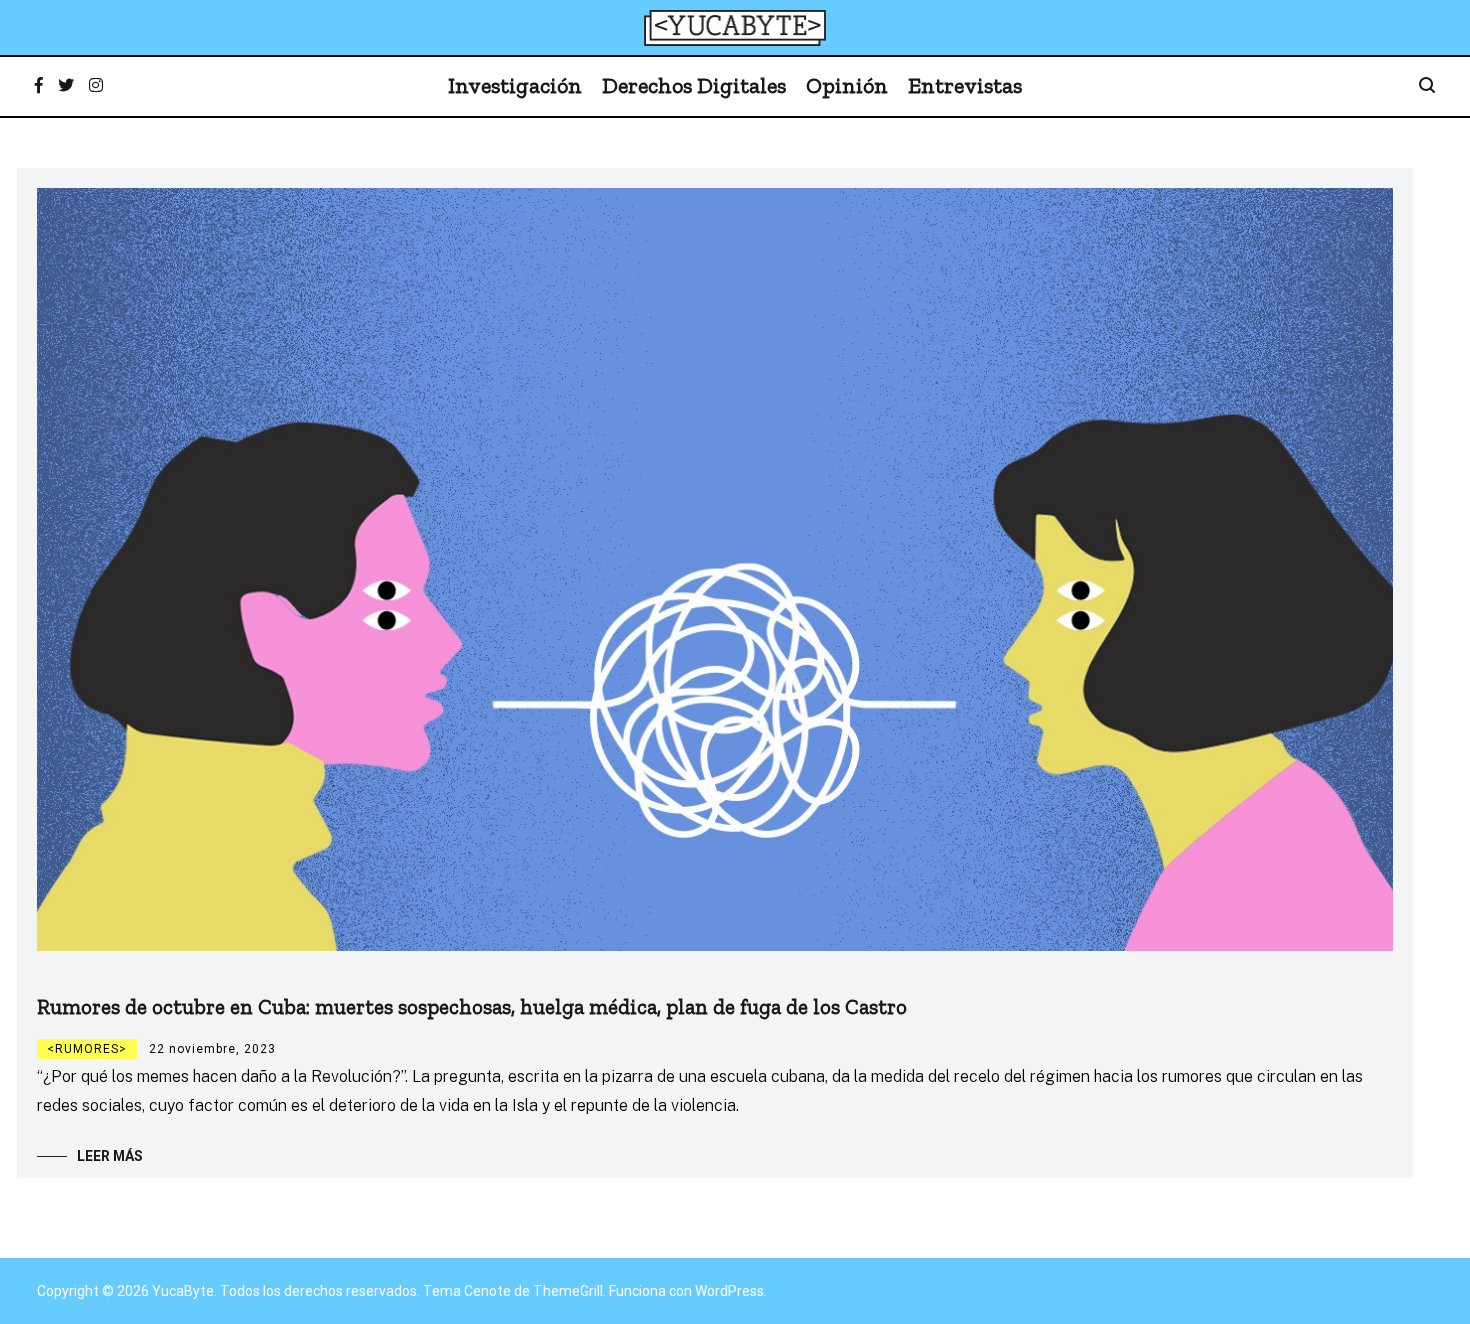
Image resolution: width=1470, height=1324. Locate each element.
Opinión (847, 85)
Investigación (515, 85)
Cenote (487, 1291)
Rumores (87, 1049)
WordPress (729, 1291)
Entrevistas (965, 85)
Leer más (110, 1156)
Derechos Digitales (694, 85)
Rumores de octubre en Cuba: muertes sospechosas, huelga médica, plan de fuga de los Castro (472, 1006)
